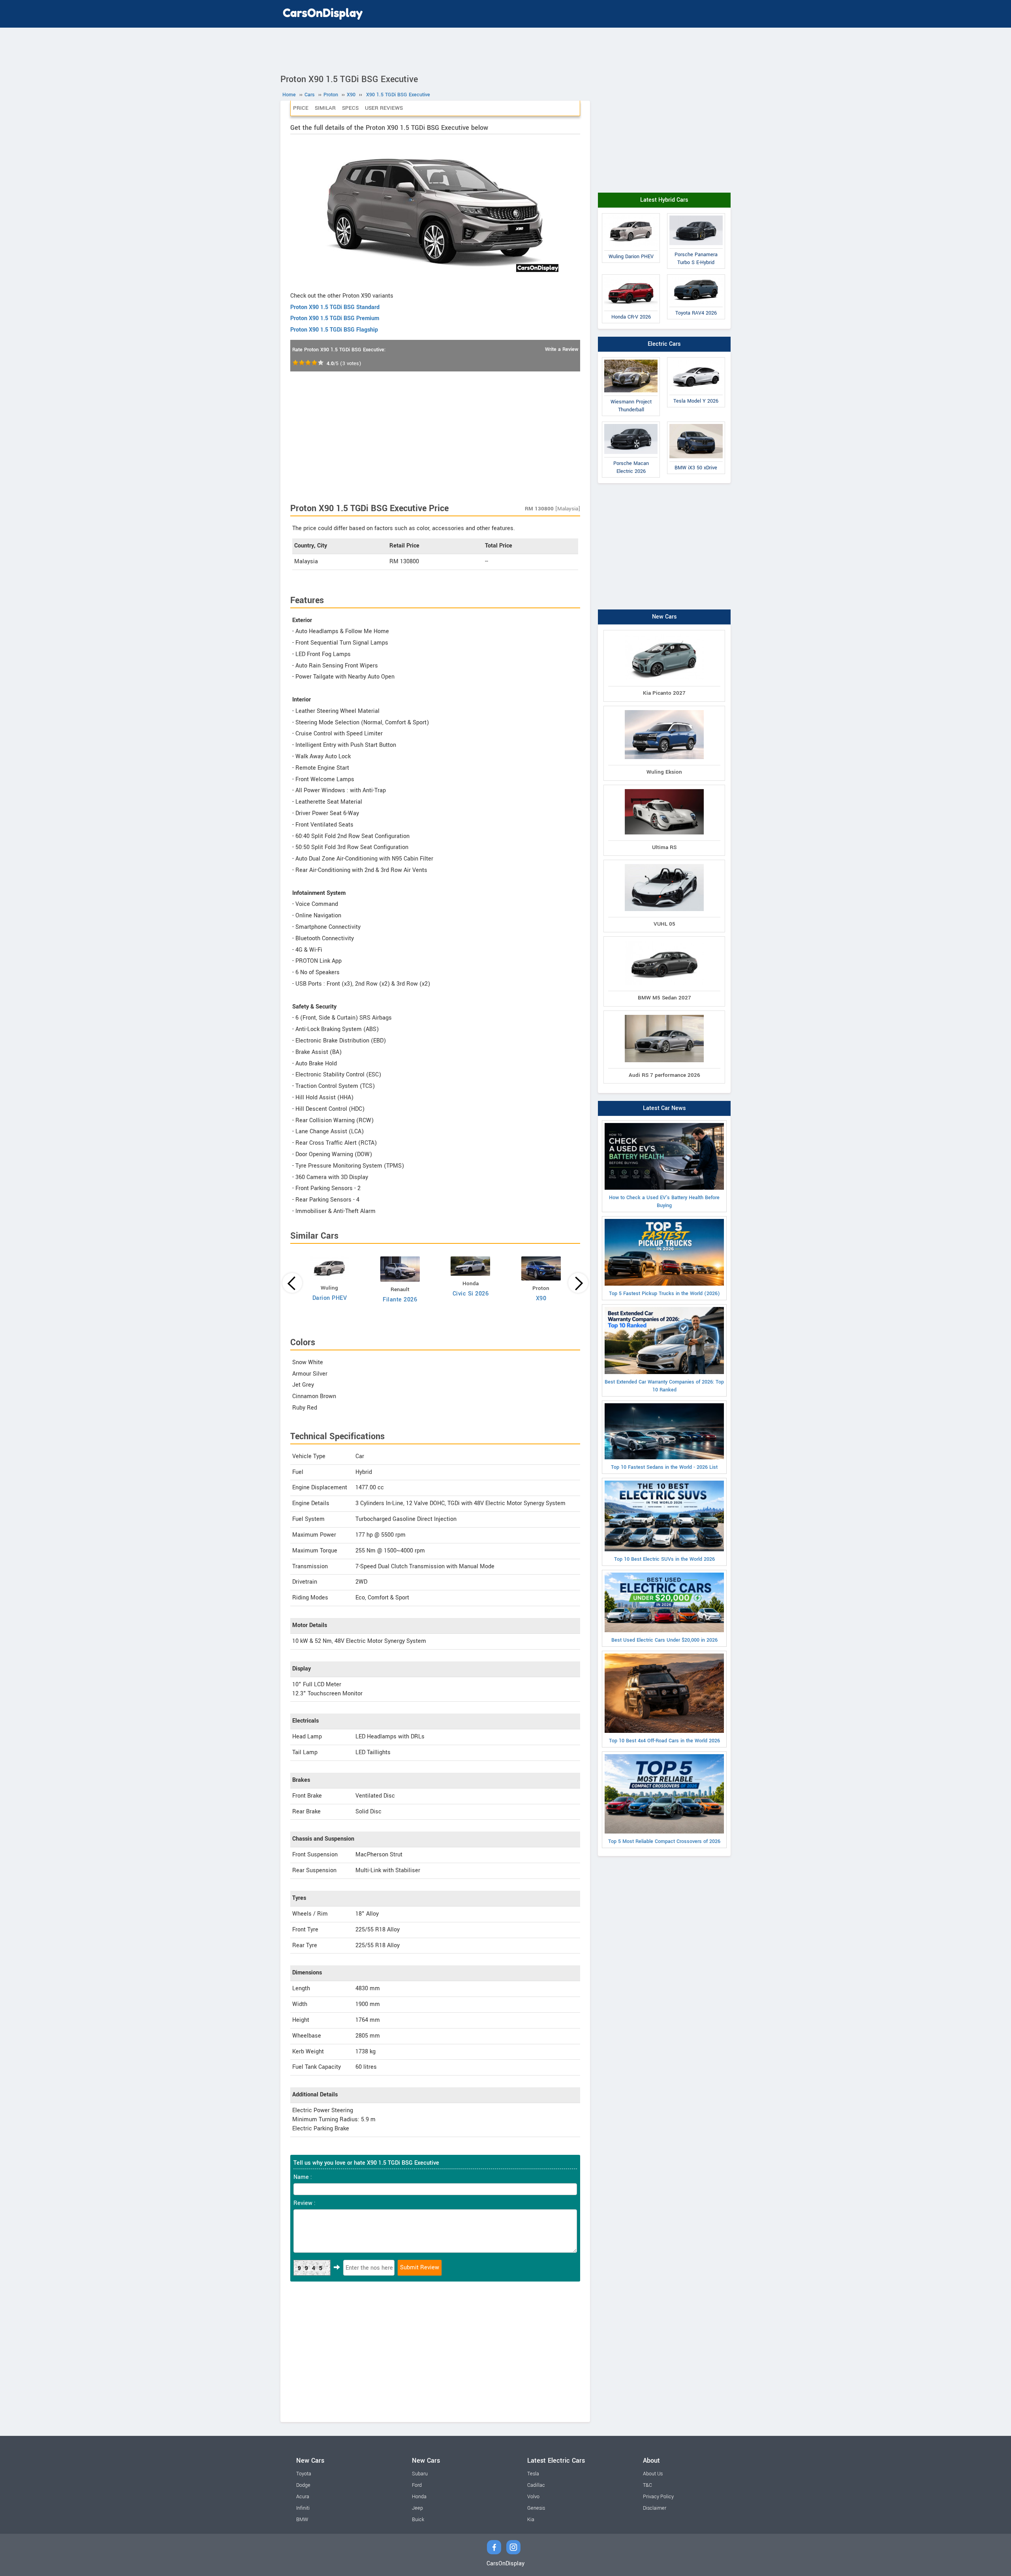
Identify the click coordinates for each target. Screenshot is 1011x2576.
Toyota (304, 2474)
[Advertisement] (505, 49)
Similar (325, 108)
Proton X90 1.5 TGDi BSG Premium (335, 318)
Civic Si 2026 (471, 1294)
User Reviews (384, 108)
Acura (303, 2497)
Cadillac (536, 2485)
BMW (302, 2520)
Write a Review (562, 349)
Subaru (420, 2474)
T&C (647, 2485)
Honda (419, 2497)
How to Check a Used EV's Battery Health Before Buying (664, 1202)
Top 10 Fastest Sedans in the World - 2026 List (664, 1467)
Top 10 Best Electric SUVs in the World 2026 (664, 1559)
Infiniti (303, 2508)
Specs (350, 108)
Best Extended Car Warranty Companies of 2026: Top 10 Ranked (664, 1386)
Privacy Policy (658, 2497)
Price (301, 108)
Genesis (536, 2508)
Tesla (533, 2474)
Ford (417, 2485)
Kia (531, 2520)
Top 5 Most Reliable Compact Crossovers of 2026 (664, 1841)
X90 (541, 1298)
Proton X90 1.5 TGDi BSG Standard (335, 307)
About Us (653, 2474)
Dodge (303, 2485)
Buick (418, 2520)
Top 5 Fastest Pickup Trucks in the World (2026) (664, 1294)
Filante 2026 (400, 1300)
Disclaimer (655, 2508)
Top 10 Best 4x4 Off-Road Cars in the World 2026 (664, 1741)
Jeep (417, 2508)
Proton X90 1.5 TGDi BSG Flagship (334, 330)
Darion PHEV (330, 1298)
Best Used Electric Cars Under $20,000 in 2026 (664, 1640)
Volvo (533, 2497)
